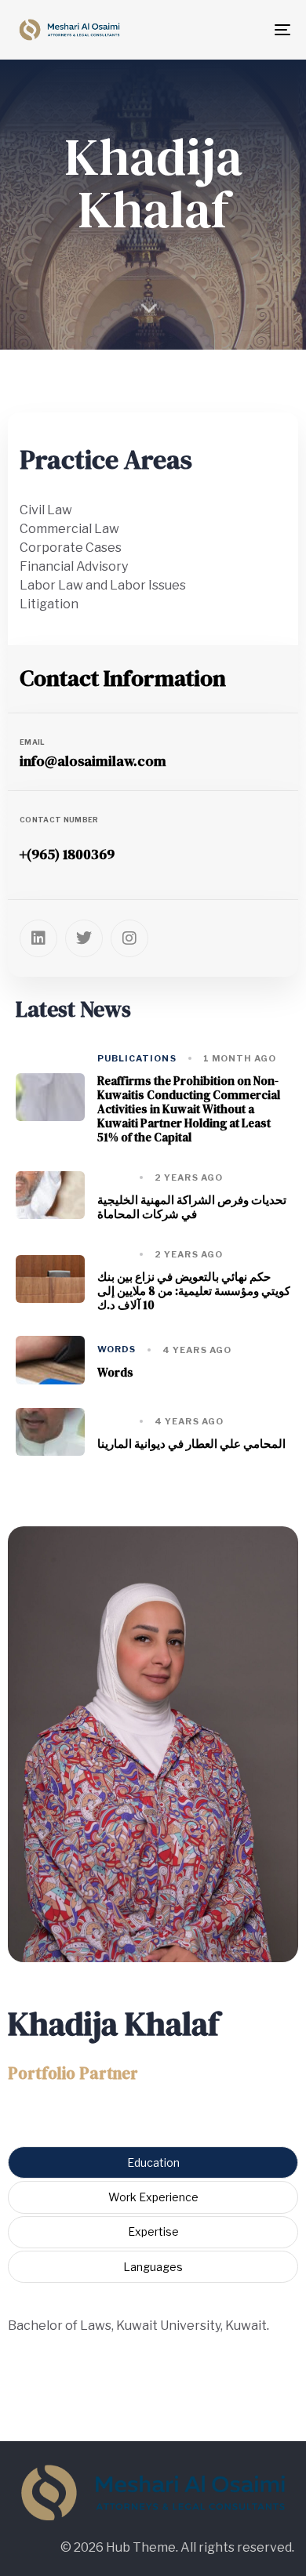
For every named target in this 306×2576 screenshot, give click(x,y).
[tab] (153, 2162)
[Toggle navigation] (263, 30)
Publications (137, 1059)
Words (117, 1350)
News (113, 1178)
